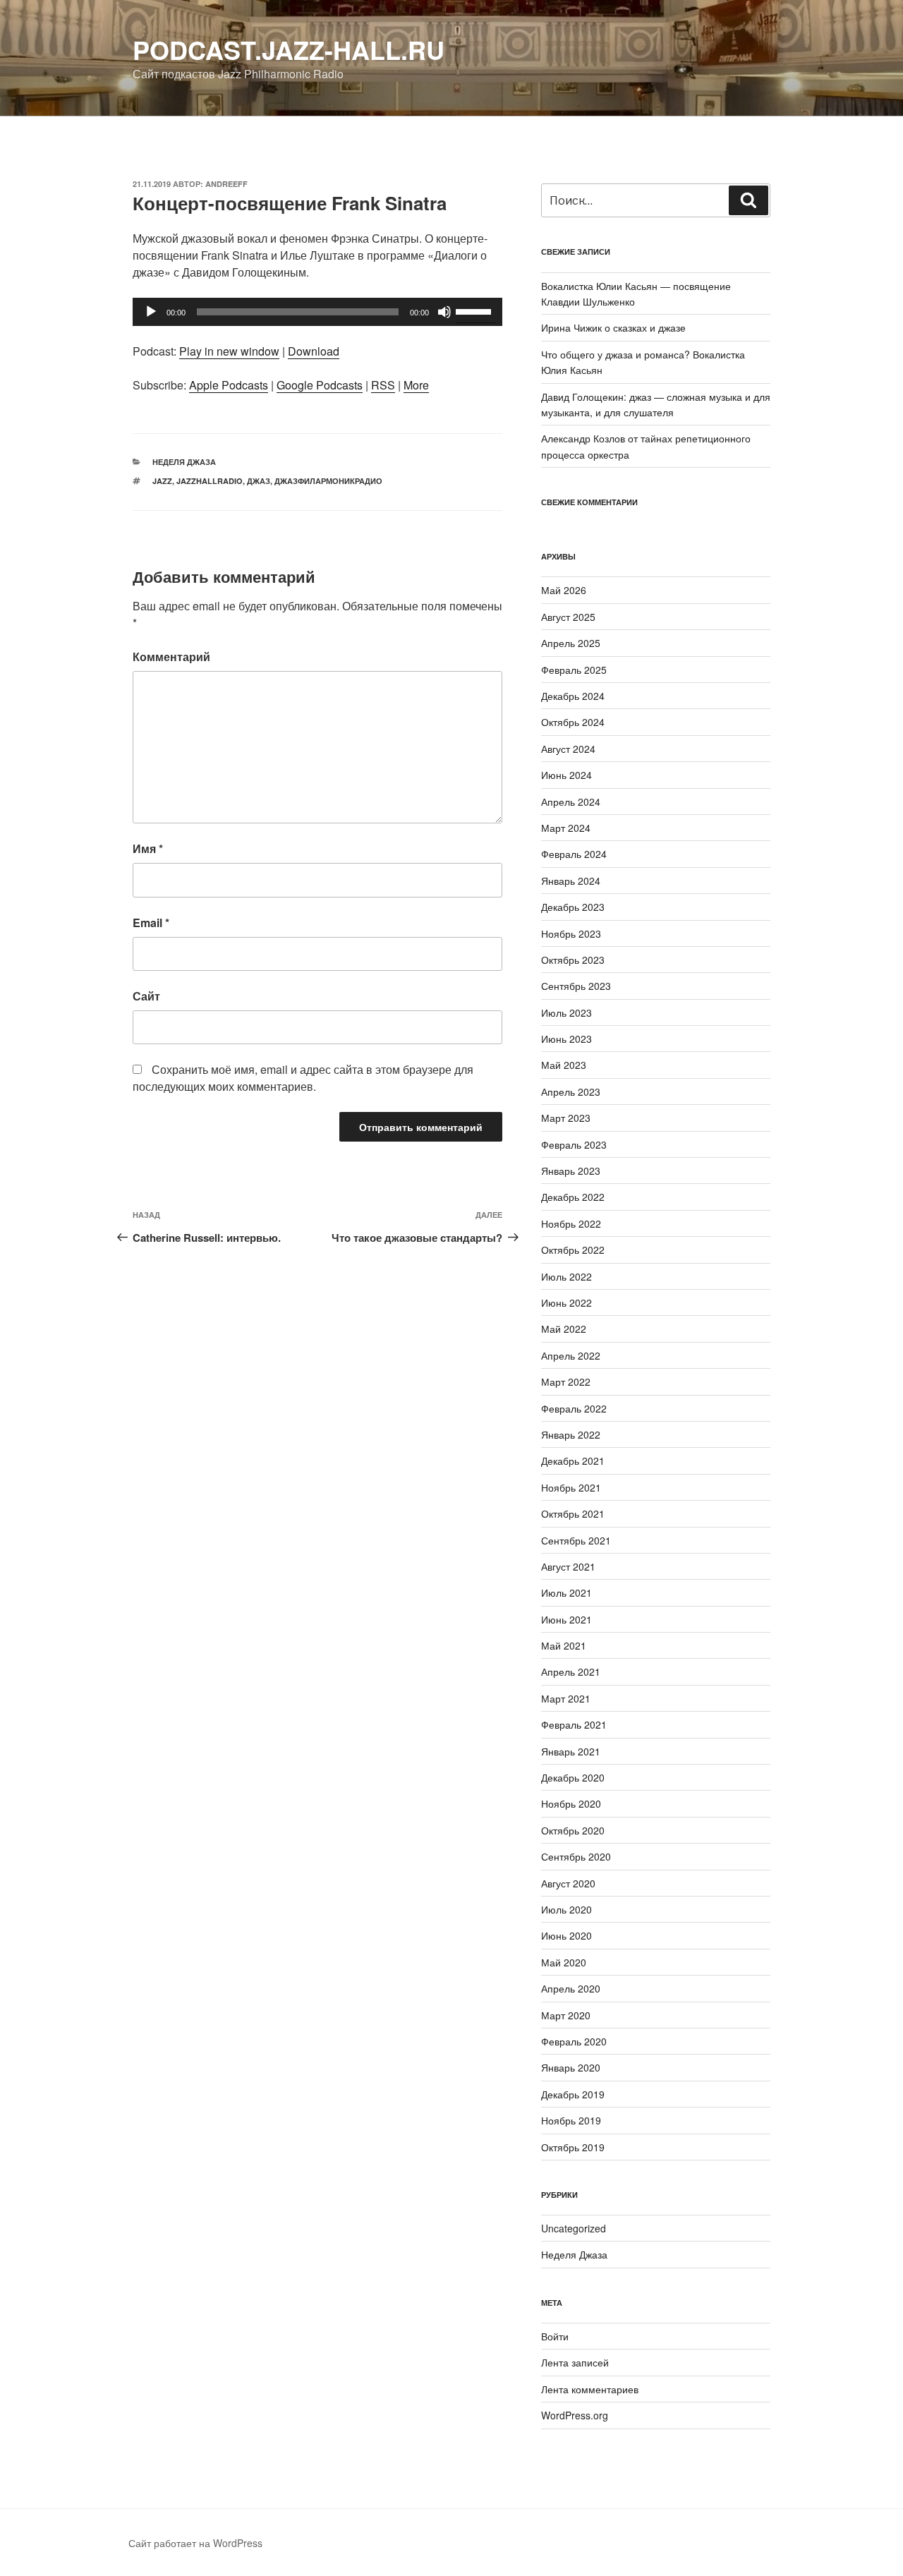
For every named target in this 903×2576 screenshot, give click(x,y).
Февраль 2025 (574, 670)
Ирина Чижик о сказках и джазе (613, 327)
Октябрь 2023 (573, 960)
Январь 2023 (571, 1171)
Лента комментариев (590, 2389)
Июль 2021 (566, 1592)
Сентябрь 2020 (576, 1856)
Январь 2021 (571, 1751)
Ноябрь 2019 (571, 2120)
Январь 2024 (571, 881)
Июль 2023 (566, 1012)
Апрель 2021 (571, 1671)
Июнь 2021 (566, 1619)
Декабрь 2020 (573, 1777)
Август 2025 (568, 617)
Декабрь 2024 (573, 696)
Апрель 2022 (571, 1355)
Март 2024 (566, 828)
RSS (383, 385)
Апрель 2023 (571, 1092)
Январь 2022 (571, 1434)
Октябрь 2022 (573, 1250)
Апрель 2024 (571, 802)
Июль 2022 (566, 1276)
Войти (555, 2336)
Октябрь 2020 (573, 1830)
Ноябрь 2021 (571, 1487)
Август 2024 (568, 749)
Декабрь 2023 (573, 907)
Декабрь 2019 (573, 2094)
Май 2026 (564, 590)
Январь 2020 (571, 2067)
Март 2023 (566, 1118)
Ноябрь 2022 (571, 1223)
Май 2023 (564, 1065)
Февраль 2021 (574, 1724)
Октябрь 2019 (573, 2147)
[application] (317, 312)
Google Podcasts (320, 385)
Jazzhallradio (210, 481)
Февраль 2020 (574, 2041)
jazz (162, 481)
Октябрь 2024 (573, 722)
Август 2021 (568, 1566)
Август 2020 (568, 1883)
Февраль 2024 (574, 854)
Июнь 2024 (566, 775)
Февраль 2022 (574, 1408)
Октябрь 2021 (573, 1513)
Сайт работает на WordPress (195, 2543)
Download (314, 351)
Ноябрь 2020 (571, 1803)
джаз (259, 481)
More (416, 385)
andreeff (226, 184)
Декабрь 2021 (573, 1461)
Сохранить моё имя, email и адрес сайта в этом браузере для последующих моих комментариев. (303, 1078)
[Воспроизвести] (151, 312)
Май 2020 (564, 1962)
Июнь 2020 (566, 1935)
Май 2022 (564, 1329)
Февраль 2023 (574, 1144)
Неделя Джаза (184, 462)
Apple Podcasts (229, 385)
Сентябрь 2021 (576, 1540)
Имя (148, 848)
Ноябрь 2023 (571, 933)
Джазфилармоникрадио (328, 481)
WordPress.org (575, 2415)
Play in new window (229, 351)
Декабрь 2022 (573, 1197)
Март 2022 (566, 1381)
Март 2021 (566, 1698)
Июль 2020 (566, 1909)
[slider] (475, 310)
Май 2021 (564, 1645)
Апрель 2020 (571, 1988)
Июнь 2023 (566, 1039)
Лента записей (575, 2362)
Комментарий (171, 657)
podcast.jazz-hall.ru (289, 49)
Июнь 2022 (566, 1302)
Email (151, 923)
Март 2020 (566, 2015)
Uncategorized (574, 2228)
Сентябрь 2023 (576, 986)
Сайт (146, 996)
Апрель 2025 (571, 643)
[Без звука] (444, 312)
